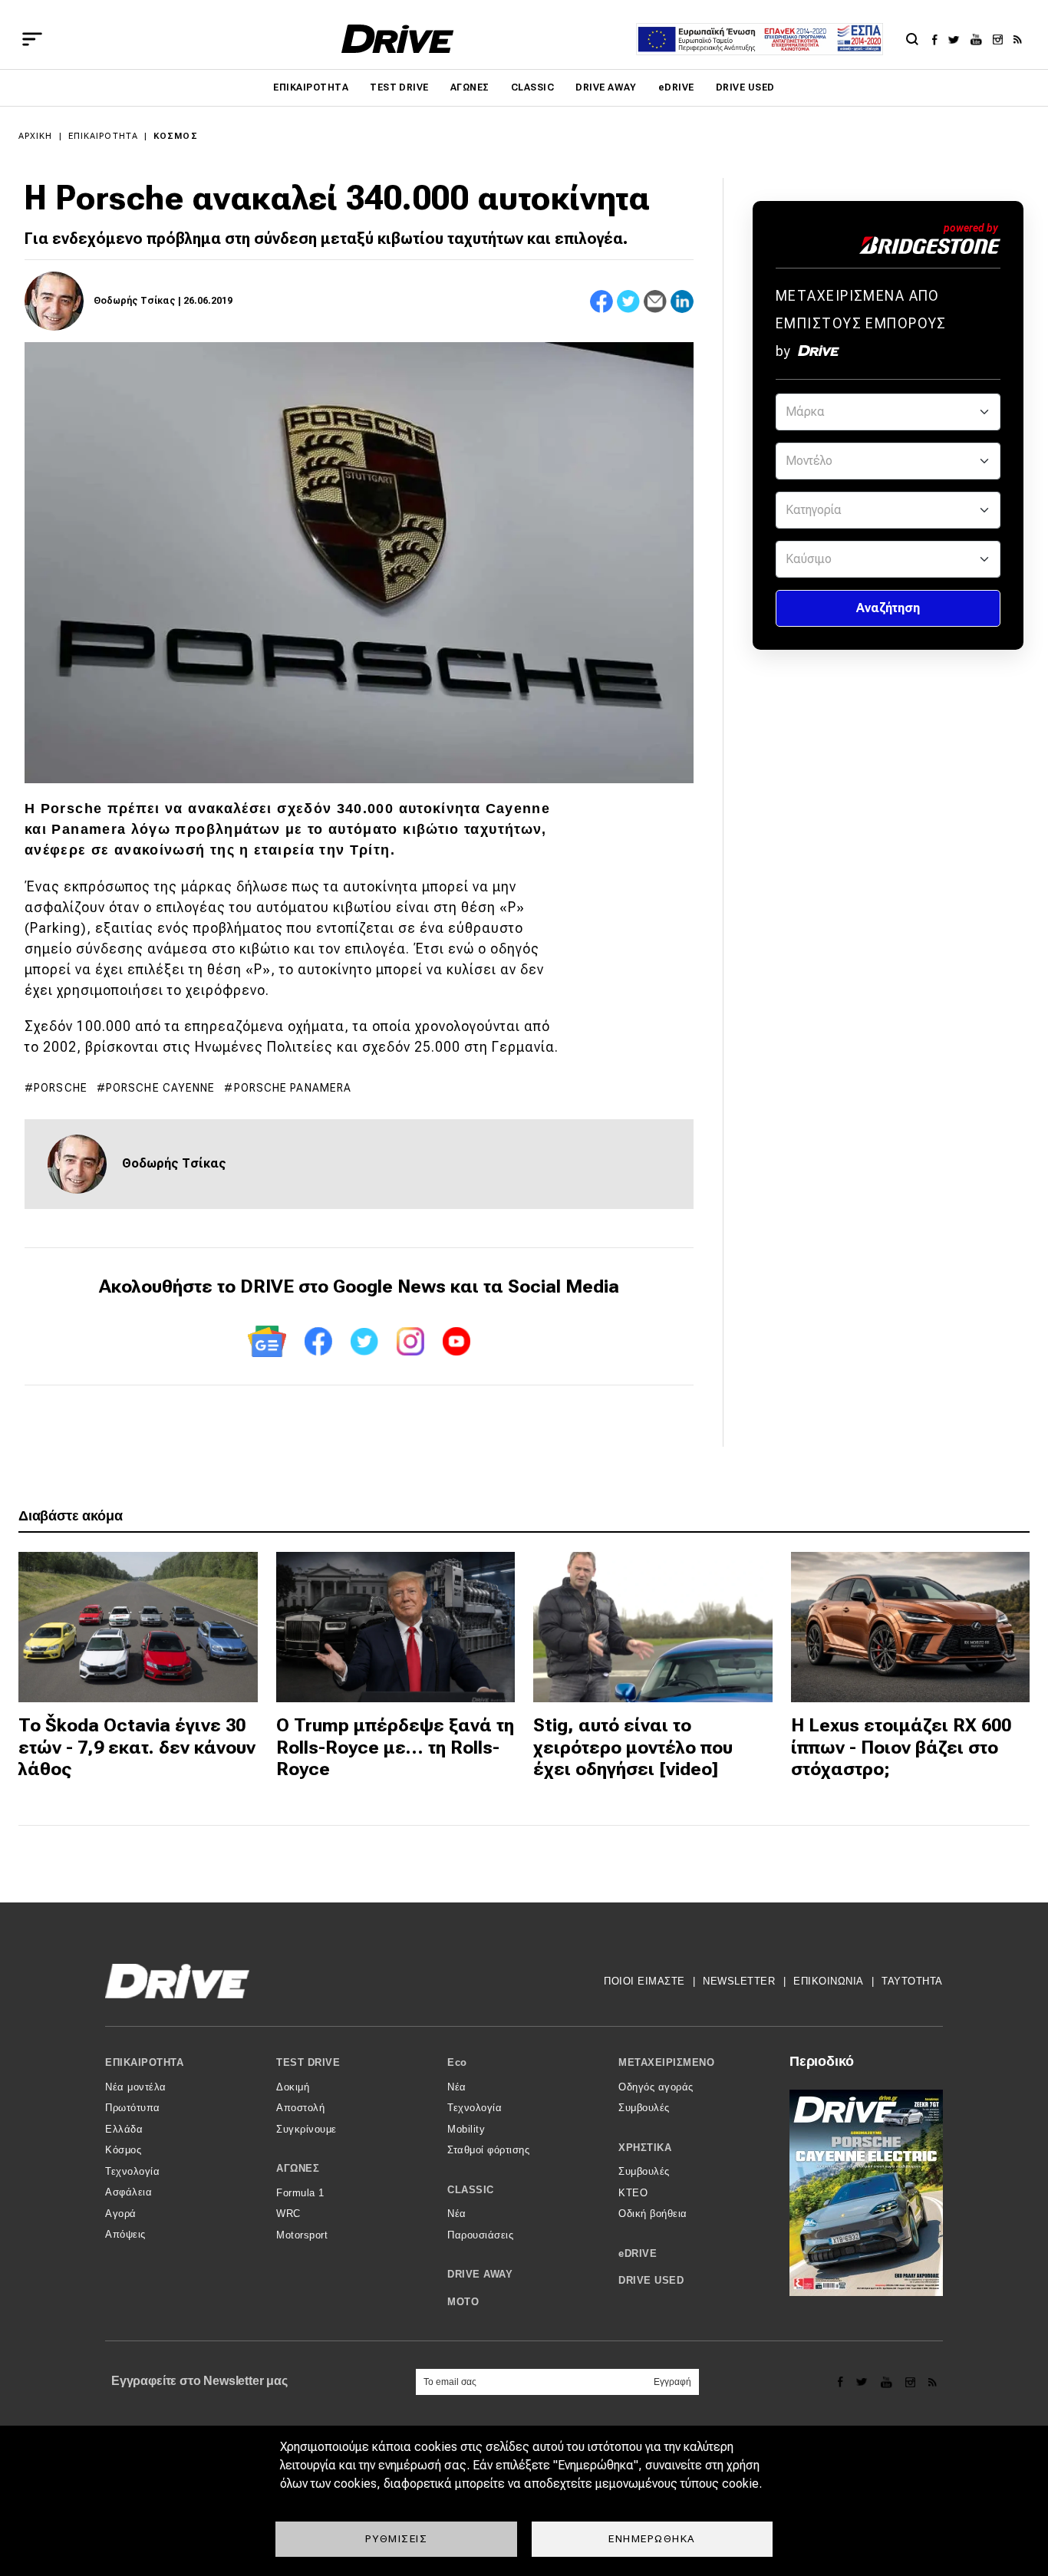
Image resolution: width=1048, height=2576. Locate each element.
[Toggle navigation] (32, 39)
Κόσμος (176, 136)
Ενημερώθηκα (652, 2538)
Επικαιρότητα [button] (144, 2062)
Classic (532, 87)
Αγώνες (470, 87)
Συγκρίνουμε (306, 2129)
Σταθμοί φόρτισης (488, 2150)
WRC (288, 2214)
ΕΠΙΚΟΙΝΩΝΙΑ (829, 1981)
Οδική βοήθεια (653, 2214)
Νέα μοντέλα (136, 2087)
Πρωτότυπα (133, 2108)
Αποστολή (300, 2108)
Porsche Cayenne (161, 1088)
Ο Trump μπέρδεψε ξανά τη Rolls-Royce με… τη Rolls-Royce (395, 1748)
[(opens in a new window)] (939, 39)
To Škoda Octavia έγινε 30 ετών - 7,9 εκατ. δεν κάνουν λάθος (137, 1748)
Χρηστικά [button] (645, 2148)
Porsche (61, 1088)
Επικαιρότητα (311, 87)
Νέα (457, 2087)
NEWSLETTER (739, 1981)
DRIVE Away (606, 87)
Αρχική (36, 136)
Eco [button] (457, 2062)
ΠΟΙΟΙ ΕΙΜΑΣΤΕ (644, 1981)
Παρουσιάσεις (480, 2235)
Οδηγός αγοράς (656, 2087)
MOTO (463, 2302)
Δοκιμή (293, 2087)
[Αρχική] (398, 39)
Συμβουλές (644, 2108)
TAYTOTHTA (912, 1981)
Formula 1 (300, 2193)
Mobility (466, 2129)
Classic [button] (471, 2190)
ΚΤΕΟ (633, 2193)
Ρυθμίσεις (397, 2538)
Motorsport (302, 2235)
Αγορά (121, 2214)
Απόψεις (125, 2234)
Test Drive (399, 87)
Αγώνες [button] (298, 2168)
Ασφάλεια (129, 2192)
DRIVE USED (745, 87)
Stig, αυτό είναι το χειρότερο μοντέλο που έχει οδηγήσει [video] (633, 1748)
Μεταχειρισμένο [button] (666, 2062)
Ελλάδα (124, 2129)
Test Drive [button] (308, 2062)
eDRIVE (676, 87)
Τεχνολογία (132, 2171)
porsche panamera (293, 1088)
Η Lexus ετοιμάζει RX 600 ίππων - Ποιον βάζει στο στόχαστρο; (901, 1748)
